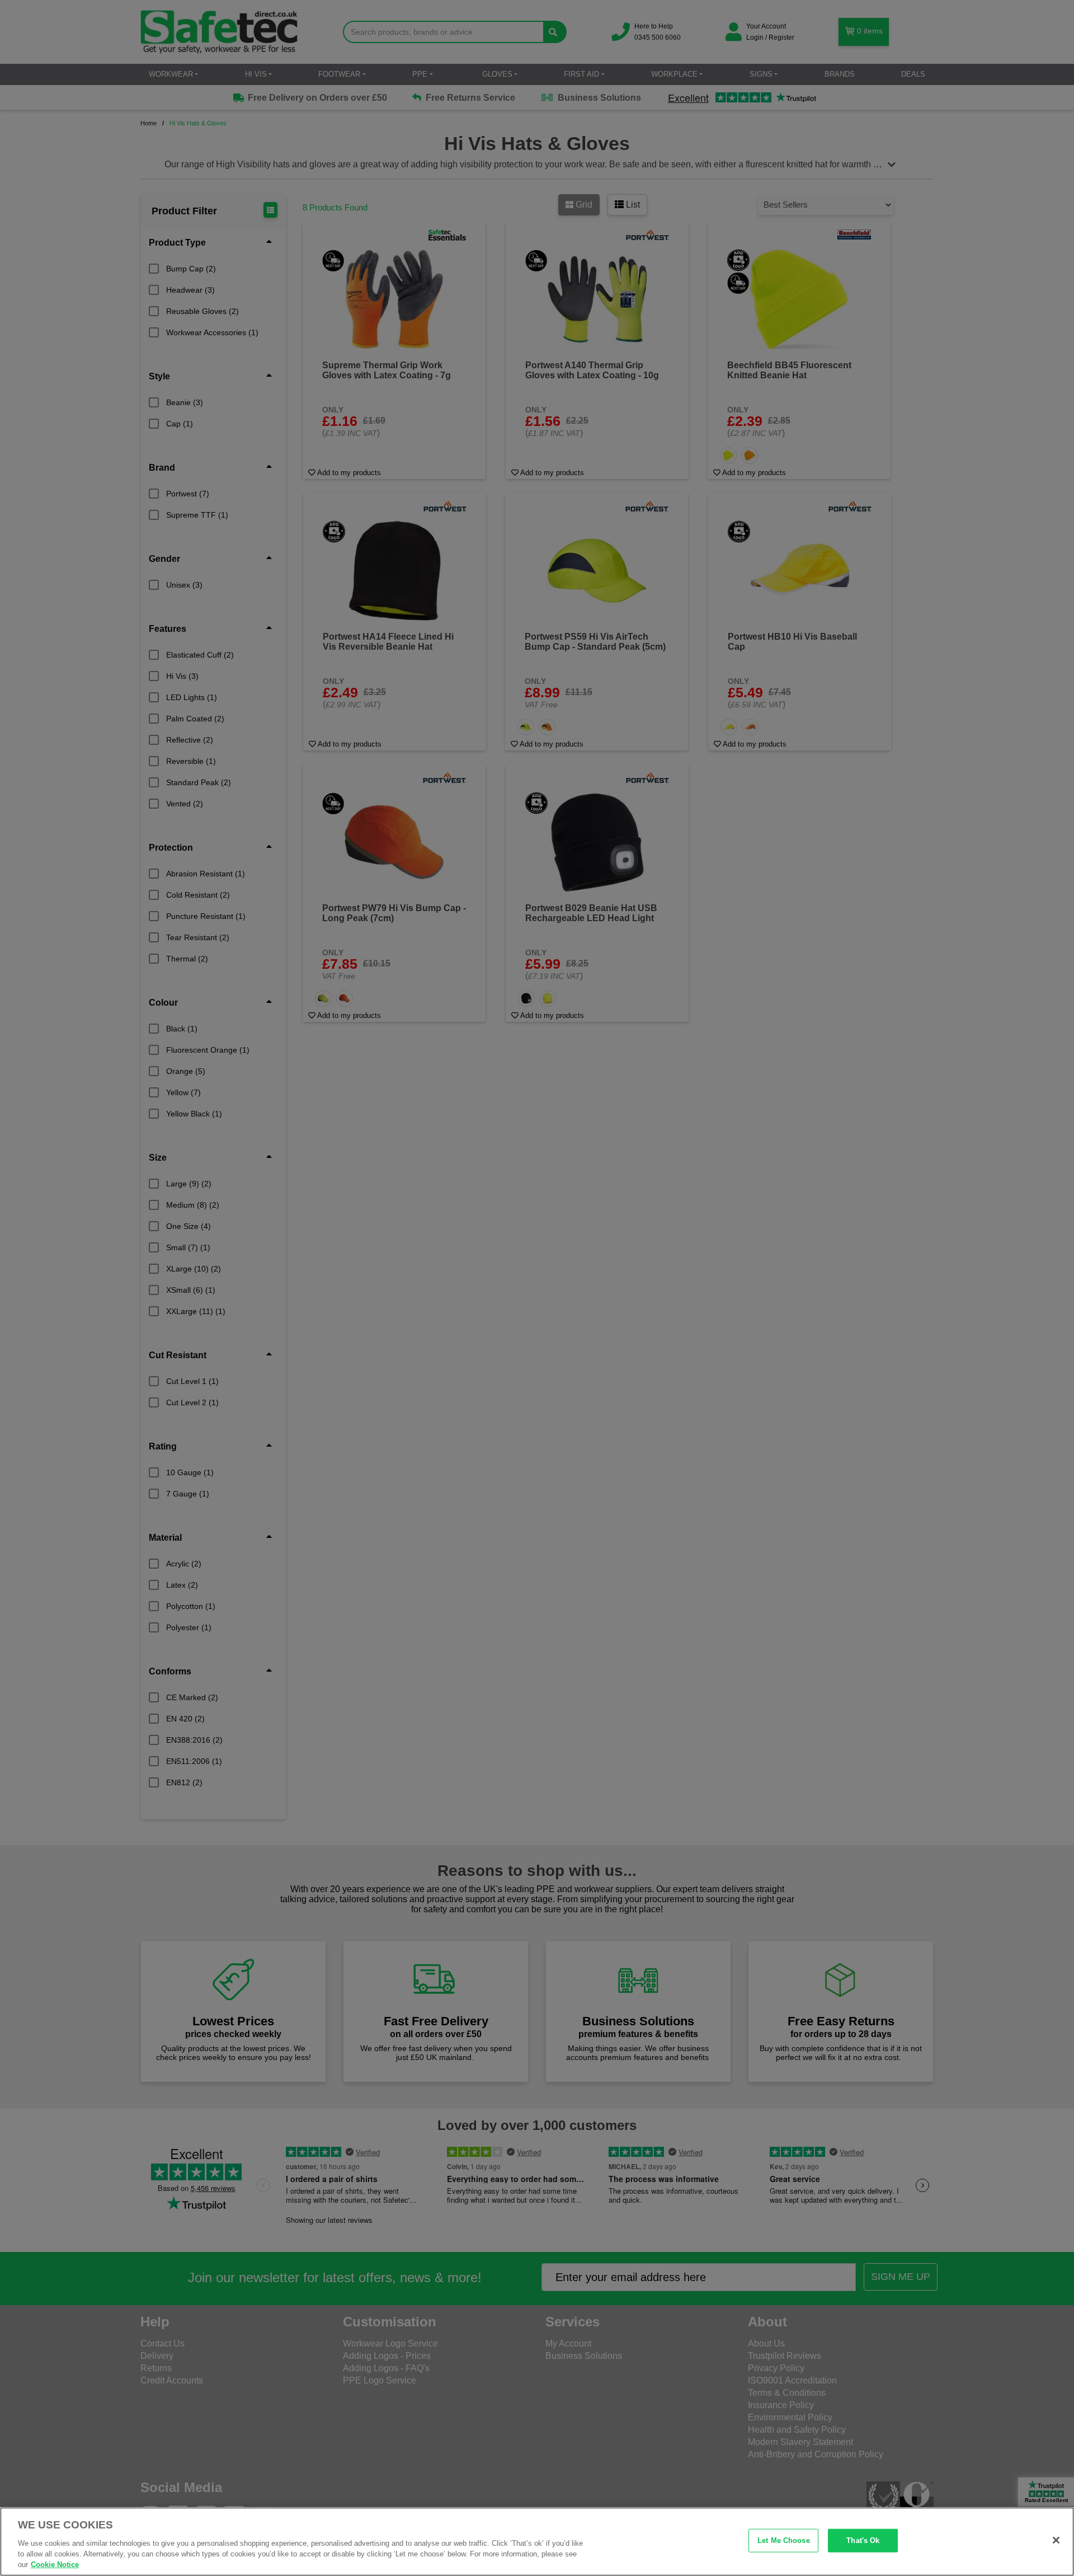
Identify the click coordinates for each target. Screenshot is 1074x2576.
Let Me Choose (784, 2540)
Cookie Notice (55, 2565)
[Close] (1056, 2540)
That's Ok (863, 2540)
